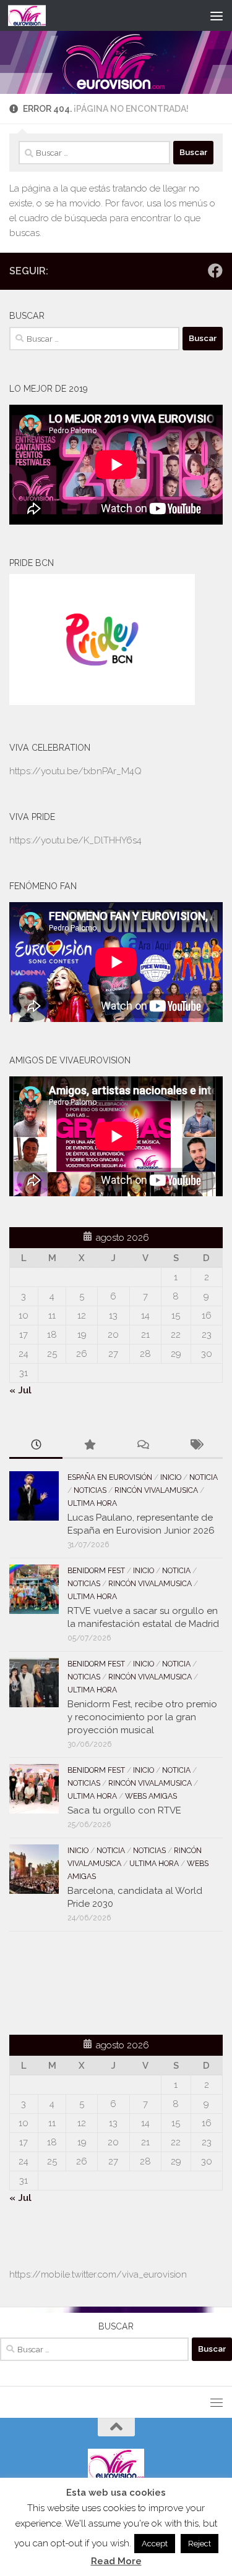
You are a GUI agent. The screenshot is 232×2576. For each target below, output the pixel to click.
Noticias (90, 1490)
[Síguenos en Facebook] (215, 271)
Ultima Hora (92, 1503)
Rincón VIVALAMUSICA (156, 1490)
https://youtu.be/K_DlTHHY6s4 (75, 840)
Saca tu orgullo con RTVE (124, 1810)
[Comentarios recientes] (143, 1446)
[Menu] (217, 15)
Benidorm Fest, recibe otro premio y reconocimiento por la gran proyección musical (142, 1717)
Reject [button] (200, 2544)
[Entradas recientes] (36, 1446)
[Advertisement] (82, 1981)
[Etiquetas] (196, 1446)
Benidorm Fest (96, 1571)
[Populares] (89, 1446)
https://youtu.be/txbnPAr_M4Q (75, 771)
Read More (116, 2561)
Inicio (171, 1477)
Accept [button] (155, 2544)
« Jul (20, 1390)
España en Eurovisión (110, 1477)
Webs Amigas (151, 1796)
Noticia (204, 1477)
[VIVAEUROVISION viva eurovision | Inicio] (33, 15)
